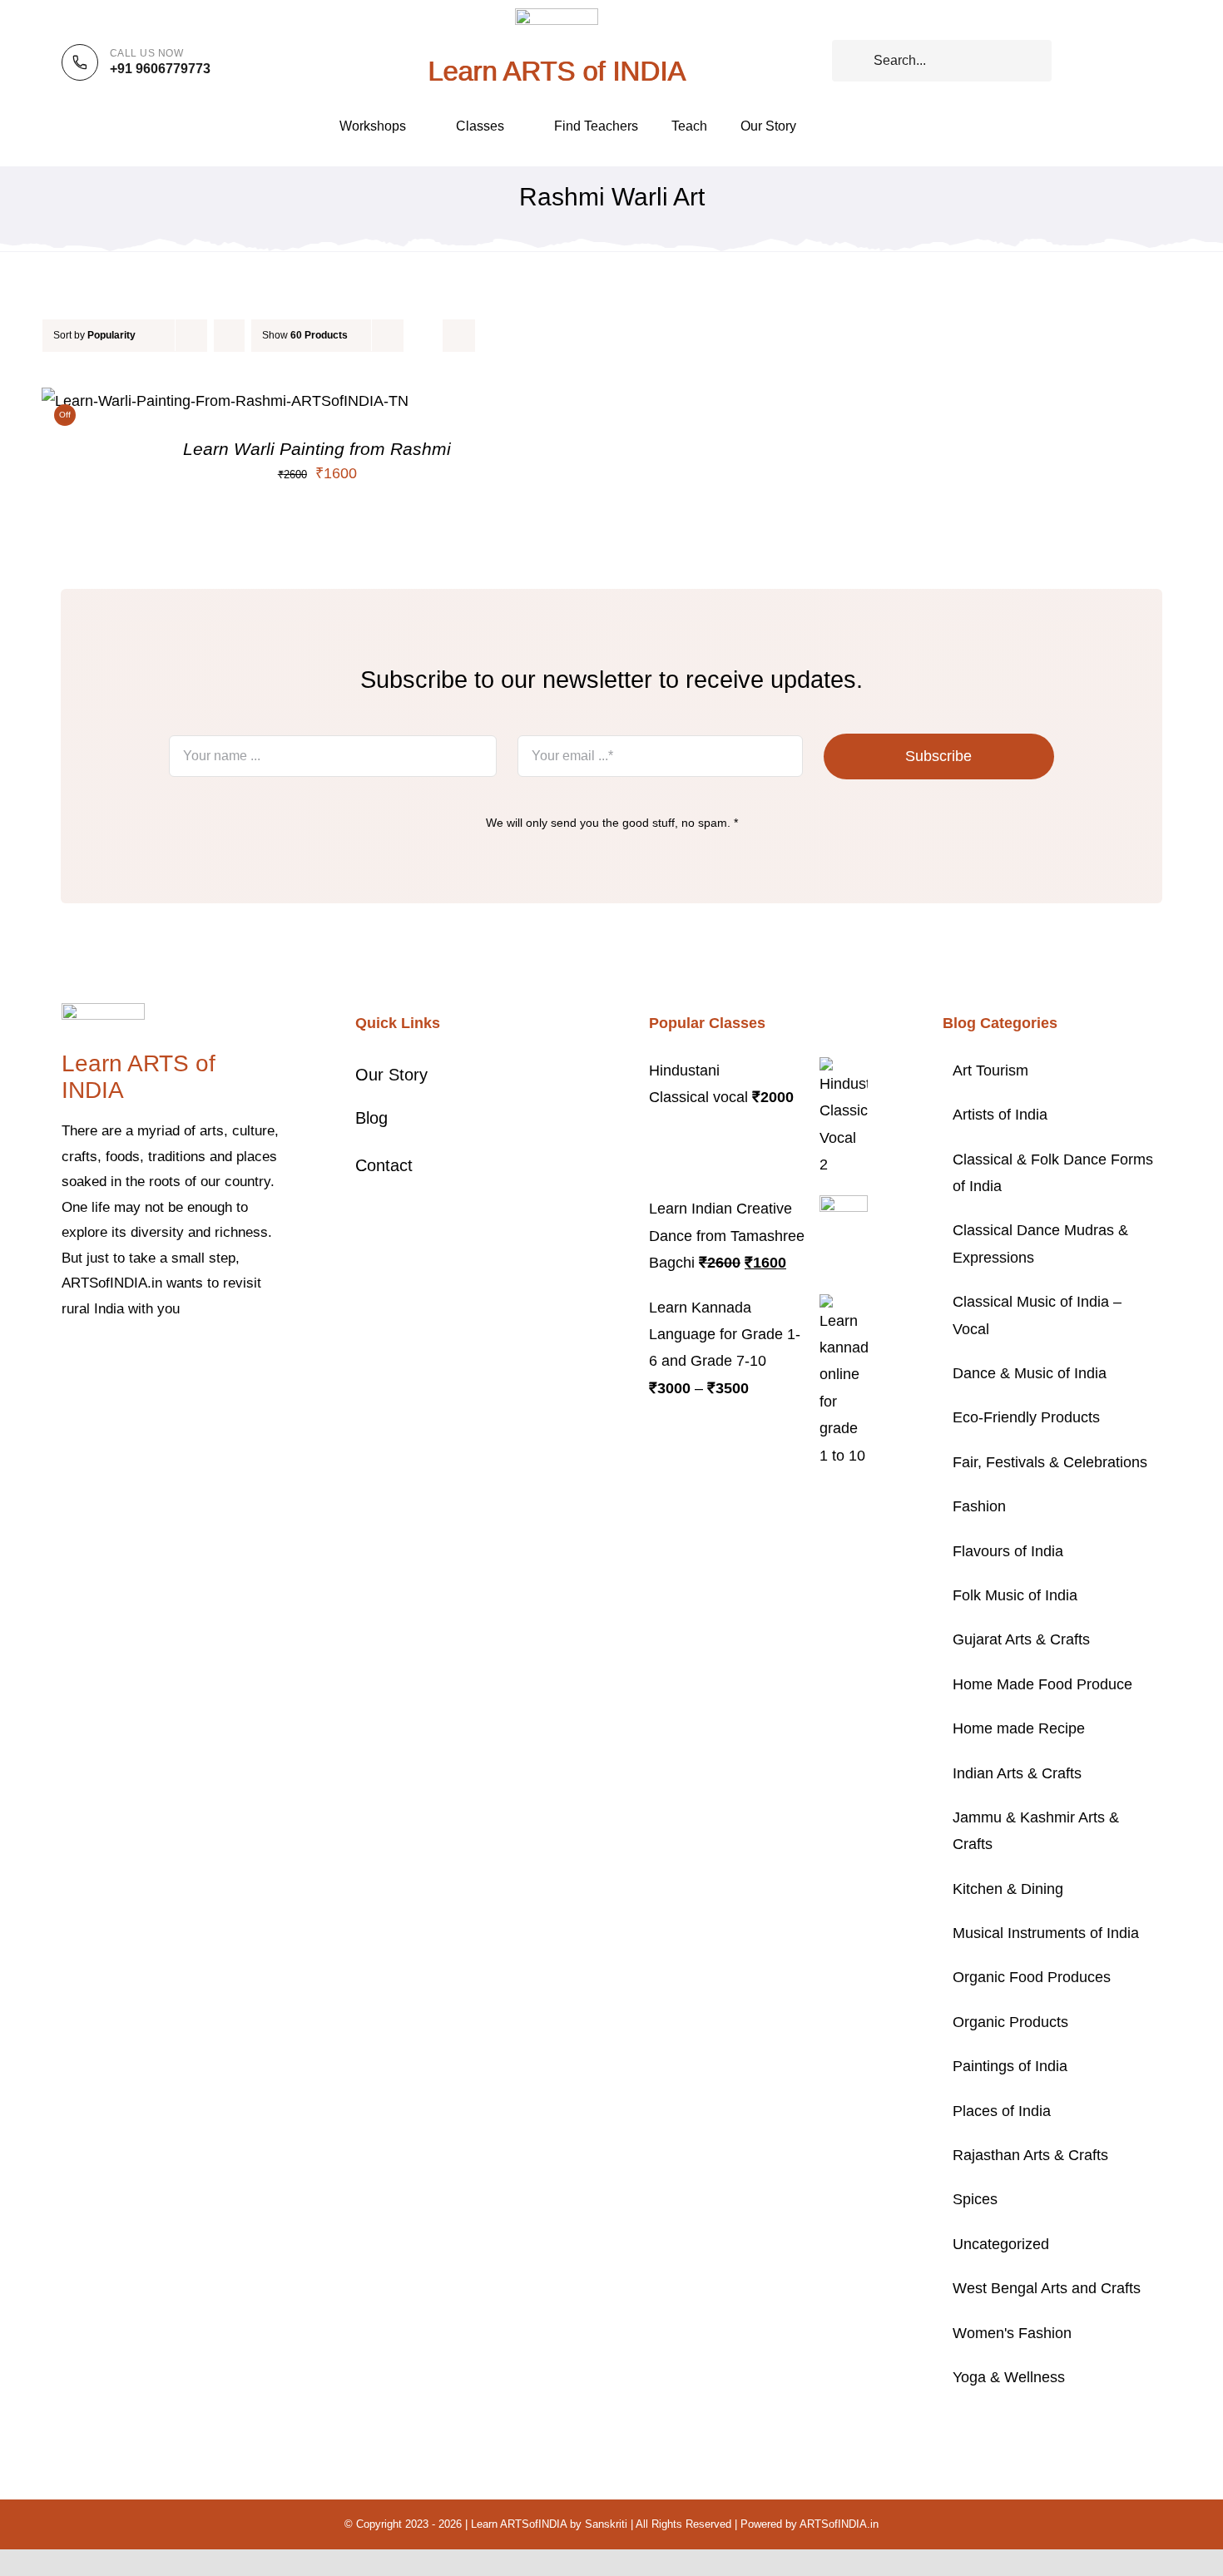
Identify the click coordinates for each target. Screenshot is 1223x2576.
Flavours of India (1008, 1551)
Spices (975, 2199)
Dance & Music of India (1030, 1373)
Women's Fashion (1012, 2333)
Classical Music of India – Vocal (1037, 1315)
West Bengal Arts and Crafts (1047, 2288)
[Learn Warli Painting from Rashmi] (225, 401)
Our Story (391, 1075)
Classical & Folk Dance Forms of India (1053, 1173)
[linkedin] (200, 1360)
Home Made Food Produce (1042, 1684)
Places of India (1002, 2111)
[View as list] (459, 336)
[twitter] (93, 1360)
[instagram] (120, 1360)
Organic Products (1010, 2022)
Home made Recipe (1019, 1728)
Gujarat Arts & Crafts (1021, 1639)
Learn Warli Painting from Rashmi (317, 449)
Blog (371, 1118)
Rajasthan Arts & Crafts (1030, 2155)
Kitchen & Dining (1008, 1889)
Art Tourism (990, 1070)
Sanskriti (606, 2524)
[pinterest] (146, 1360)
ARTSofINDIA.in (839, 2524)
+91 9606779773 (160, 69)
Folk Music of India (1015, 1595)
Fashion (979, 1506)
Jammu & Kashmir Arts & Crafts (1036, 1831)
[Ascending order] (229, 336)
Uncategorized (1001, 2244)
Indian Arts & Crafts (1017, 1773)
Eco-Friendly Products (1026, 1417)
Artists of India (1000, 1115)
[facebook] (67, 1360)
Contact (384, 1165)
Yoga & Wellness (1009, 2377)
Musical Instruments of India (1046, 1933)
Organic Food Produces (1032, 1977)
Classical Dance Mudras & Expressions (1040, 1244)
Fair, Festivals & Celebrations (1050, 1462)
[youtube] (173, 1360)
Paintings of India (1010, 2066)
